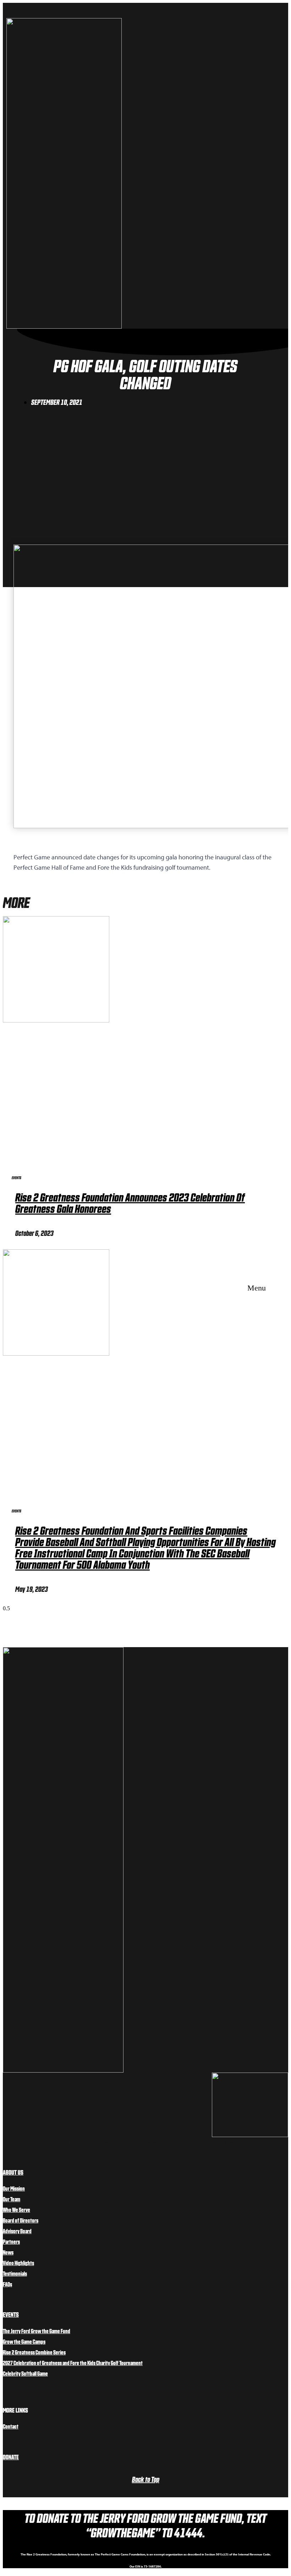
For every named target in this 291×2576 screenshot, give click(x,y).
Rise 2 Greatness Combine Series (34, 2352)
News (8, 2252)
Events (11, 2314)
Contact (11, 2426)
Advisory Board (17, 2231)
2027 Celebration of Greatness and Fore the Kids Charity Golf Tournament (73, 2363)
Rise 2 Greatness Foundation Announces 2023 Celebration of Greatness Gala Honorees (130, 1202)
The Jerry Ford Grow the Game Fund (37, 2331)
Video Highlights (18, 2263)
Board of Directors (21, 2220)
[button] (254, 1288)
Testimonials (15, 2273)
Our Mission (14, 2188)
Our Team (12, 2199)
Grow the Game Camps (24, 2341)
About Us (13, 2172)
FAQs (7, 2284)
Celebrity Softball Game (25, 2373)
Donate (11, 2457)
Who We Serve (17, 2209)
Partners (11, 2241)
